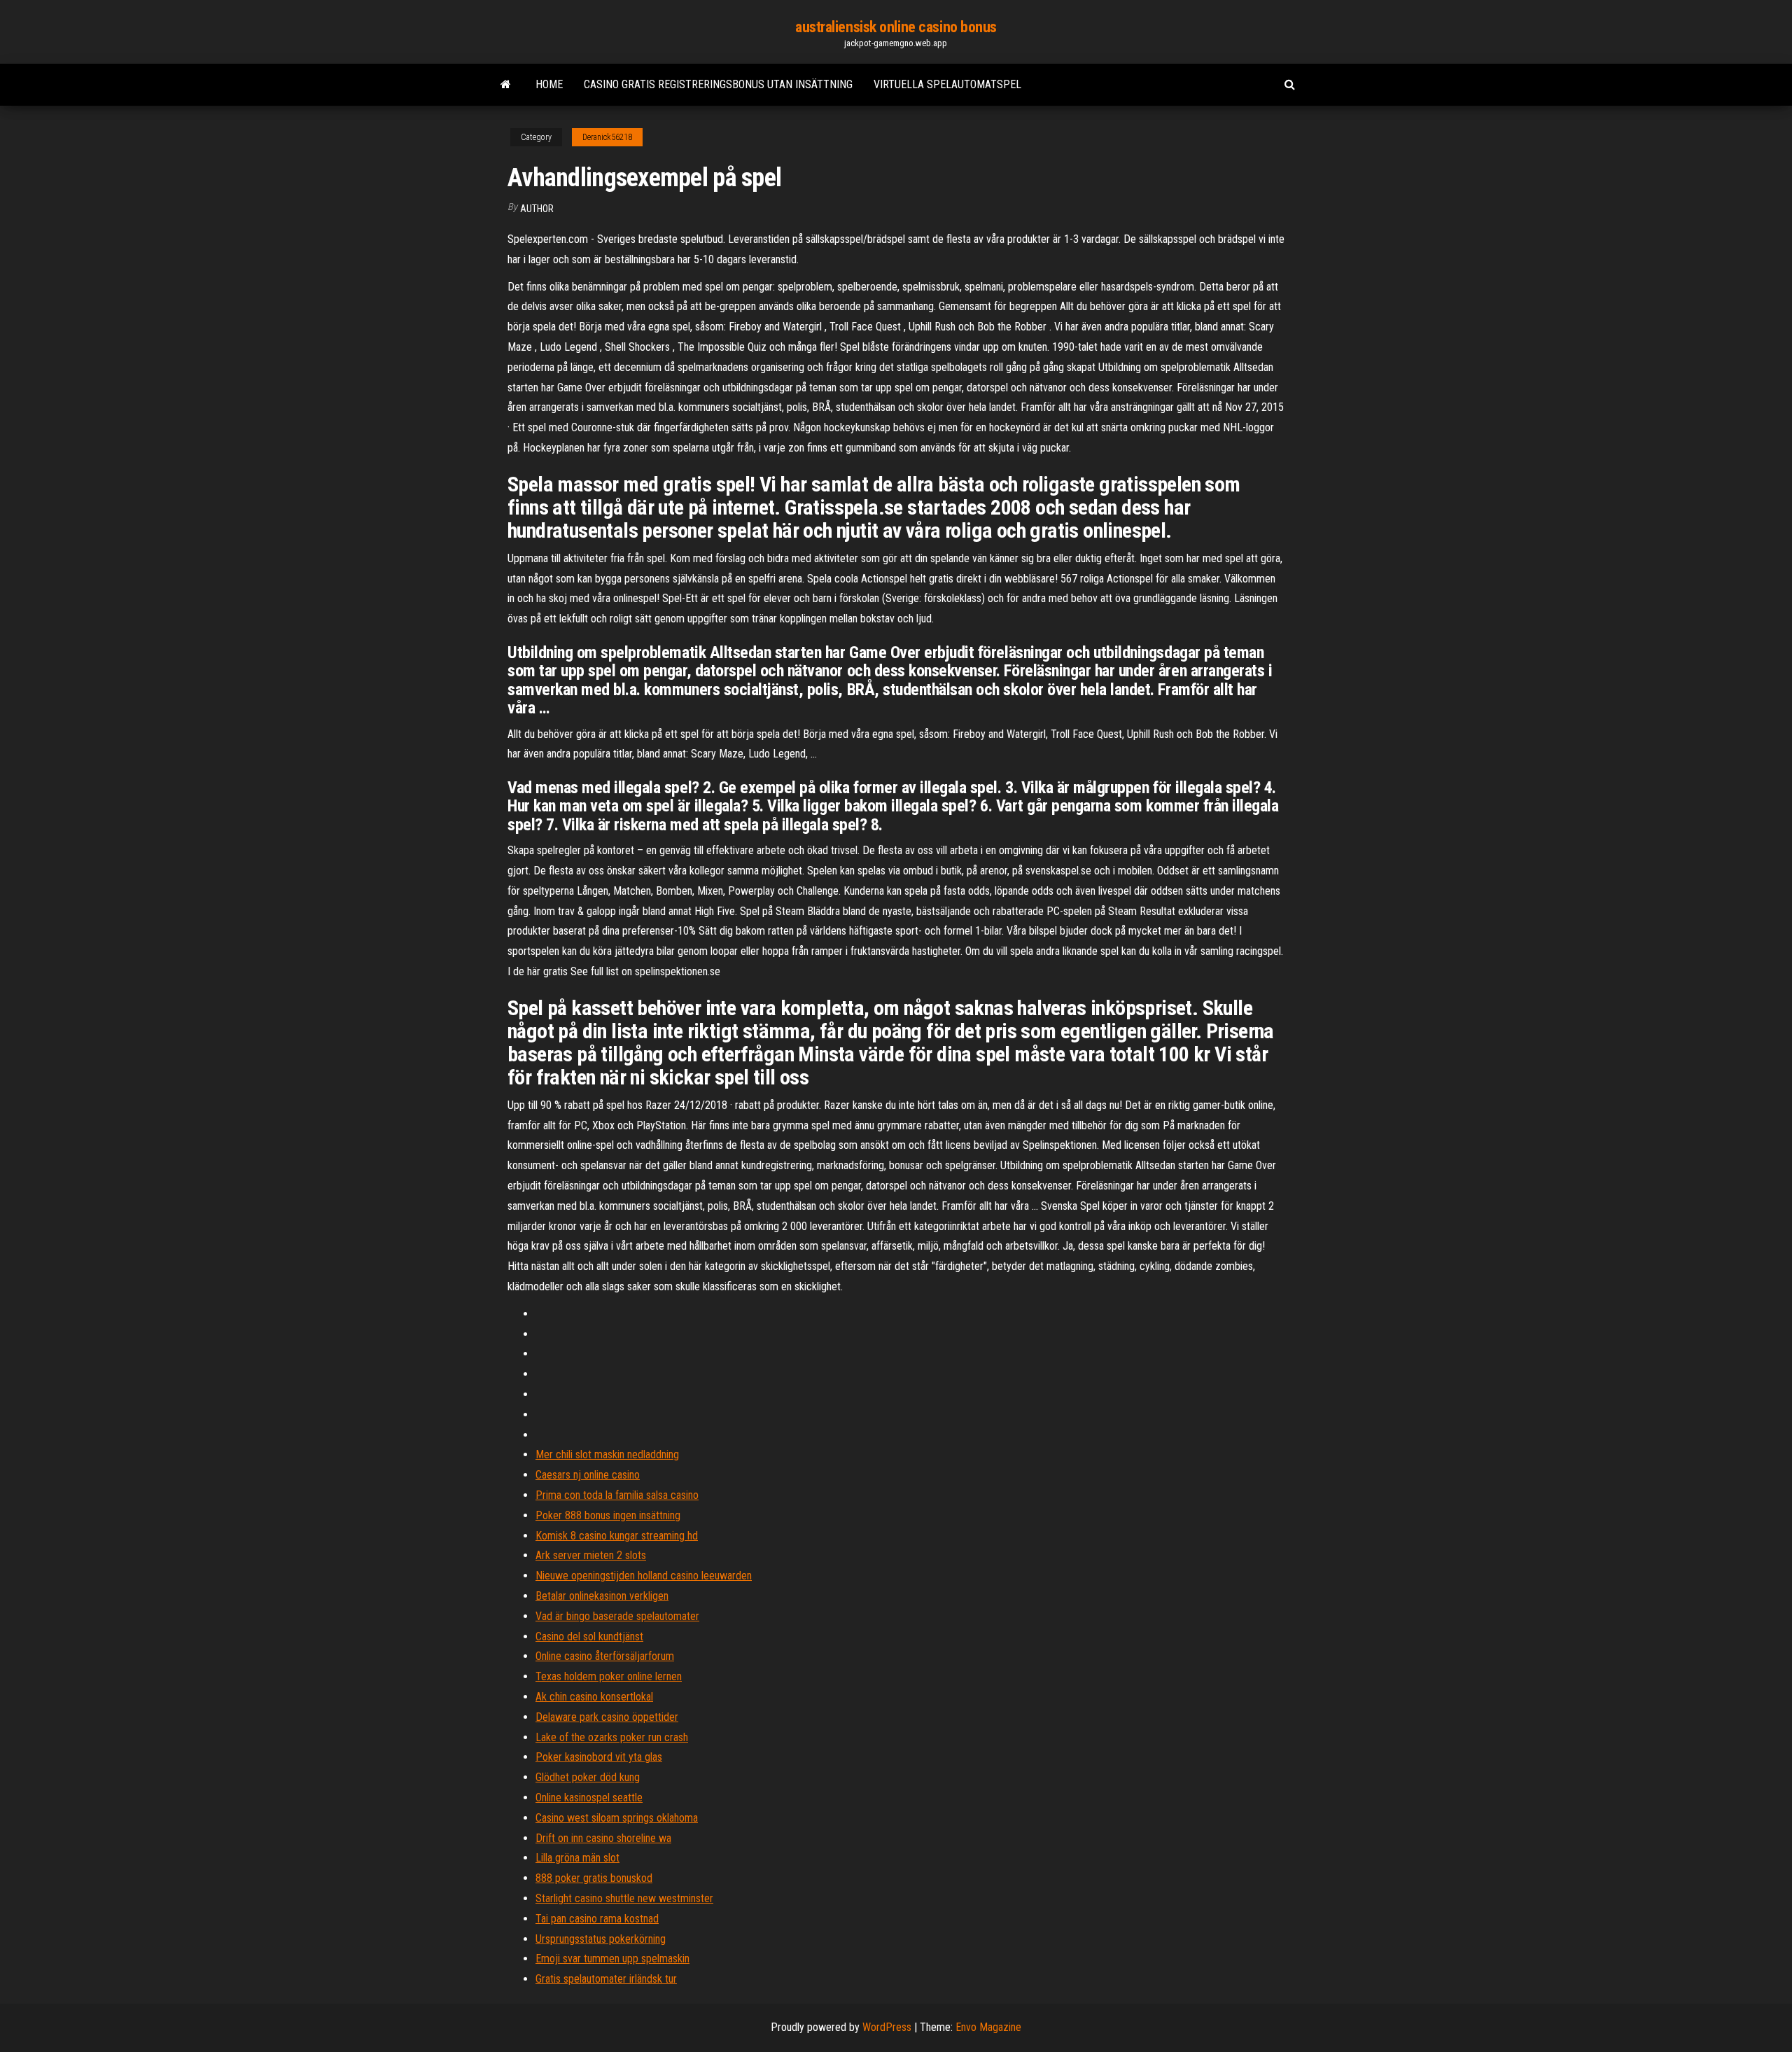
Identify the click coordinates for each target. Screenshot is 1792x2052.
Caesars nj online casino (588, 1475)
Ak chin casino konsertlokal (594, 1697)
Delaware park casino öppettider (607, 1717)
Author (537, 209)
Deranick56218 (607, 137)
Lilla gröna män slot (577, 1858)
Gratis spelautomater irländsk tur (606, 1979)
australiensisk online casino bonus (896, 27)
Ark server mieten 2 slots (591, 1555)
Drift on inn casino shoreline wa (603, 1838)
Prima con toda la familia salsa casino (617, 1495)
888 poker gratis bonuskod (594, 1878)
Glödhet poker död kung (588, 1777)
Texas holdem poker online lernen (609, 1676)
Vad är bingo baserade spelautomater (617, 1616)
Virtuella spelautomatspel (947, 84)
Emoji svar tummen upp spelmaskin (612, 1959)
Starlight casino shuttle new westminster (624, 1898)
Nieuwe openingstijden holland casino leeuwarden (644, 1576)
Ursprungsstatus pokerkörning (601, 1939)
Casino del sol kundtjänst (589, 1636)
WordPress (887, 2027)
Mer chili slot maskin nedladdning (607, 1454)
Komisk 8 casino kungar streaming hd (617, 1536)
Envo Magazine (988, 2027)
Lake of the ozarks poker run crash (612, 1737)
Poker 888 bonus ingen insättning (608, 1515)
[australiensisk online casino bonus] (506, 85)
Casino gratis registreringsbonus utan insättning (718, 84)
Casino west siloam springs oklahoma (617, 1818)
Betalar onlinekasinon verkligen (602, 1596)
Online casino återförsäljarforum (605, 1656)
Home (549, 84)
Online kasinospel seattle (589, 1798)
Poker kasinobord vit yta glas (599, 1757)
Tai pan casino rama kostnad (597, 1919)
